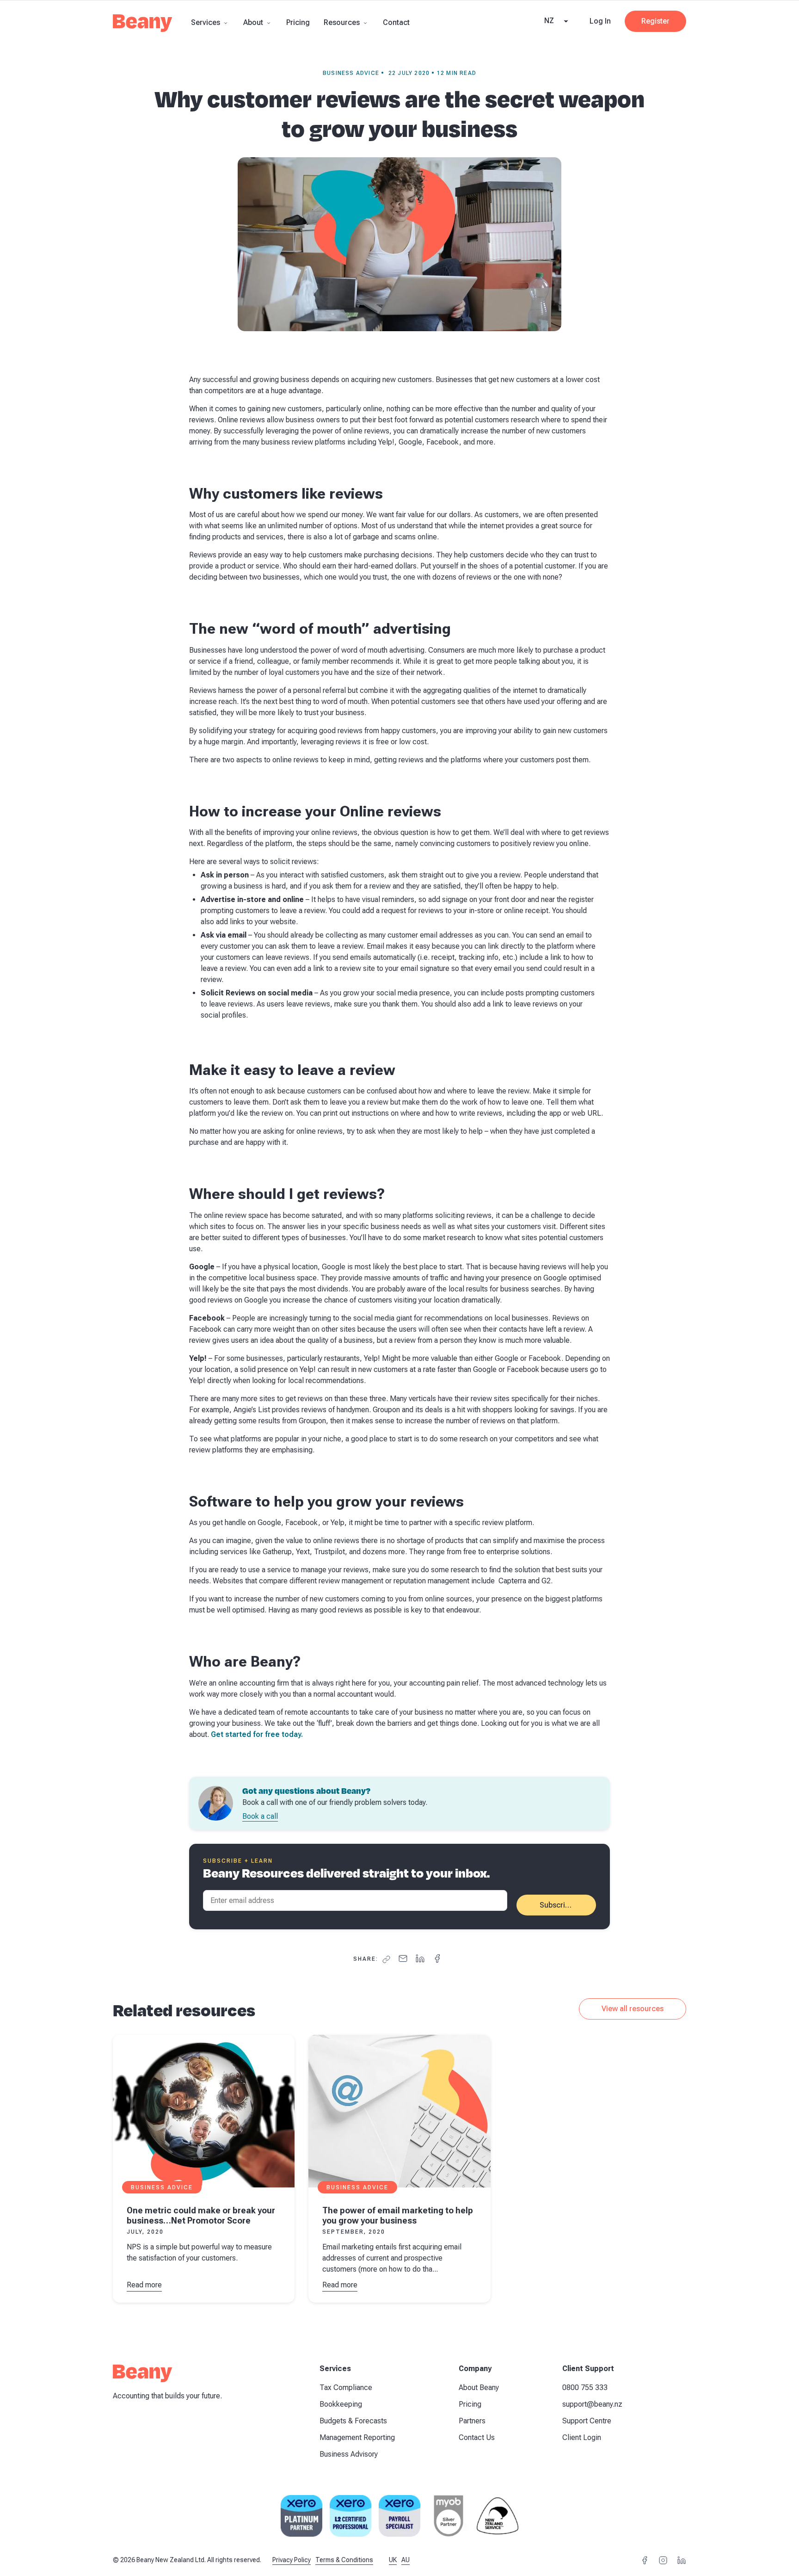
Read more (144, 2286)
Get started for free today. (258, 1734)
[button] (210, 22)
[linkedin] (420, 1959)
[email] (403, 1959)
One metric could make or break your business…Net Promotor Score (201, 2215)
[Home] (143, 26)
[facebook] (437, 1959)
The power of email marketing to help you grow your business (398, 2215)
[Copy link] (386, 1959)
